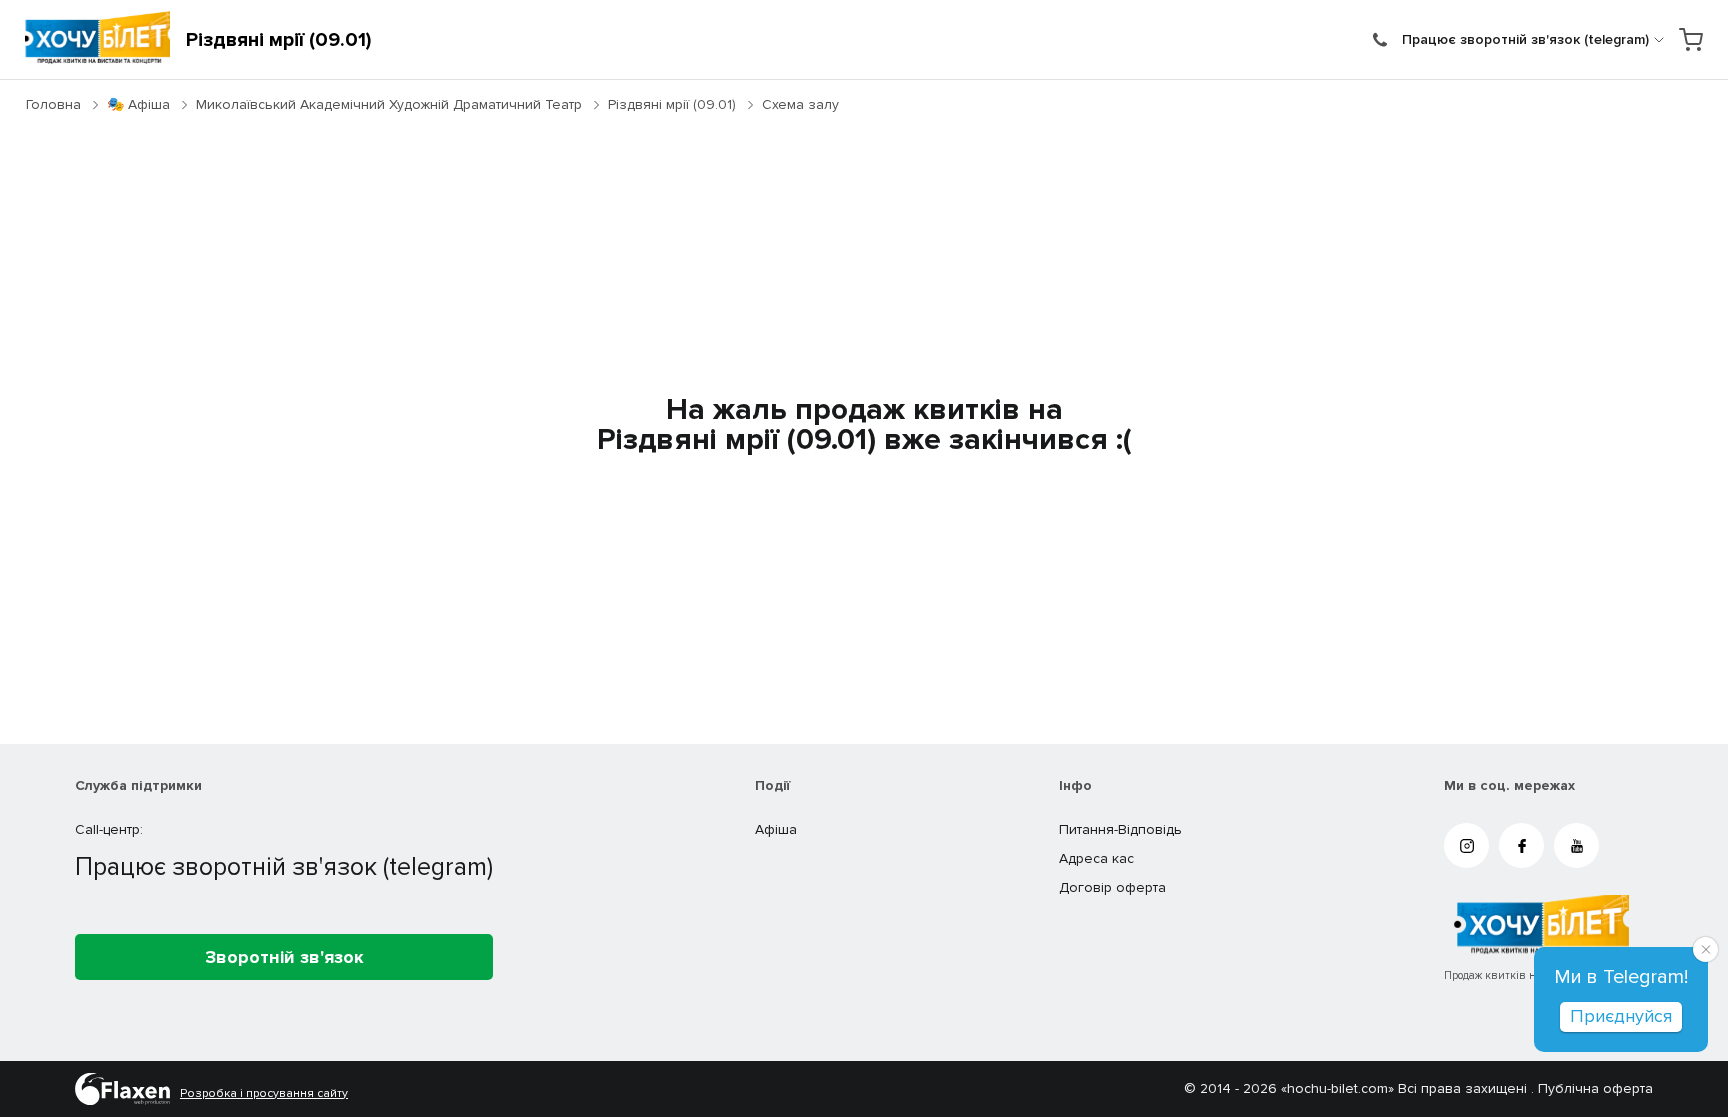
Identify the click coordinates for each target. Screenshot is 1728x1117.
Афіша (776, 829)
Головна (53, 104)
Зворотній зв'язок (284, 957)
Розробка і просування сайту (264, 1094)
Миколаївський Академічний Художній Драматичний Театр (389, 104)
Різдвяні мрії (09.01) (672, 104)
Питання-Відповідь (1120, 829)
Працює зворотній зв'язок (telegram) (1525, 39)
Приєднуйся (1621, 1016)
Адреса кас (1096, 858)
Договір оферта (1112, 887)
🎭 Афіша (138, 104)
